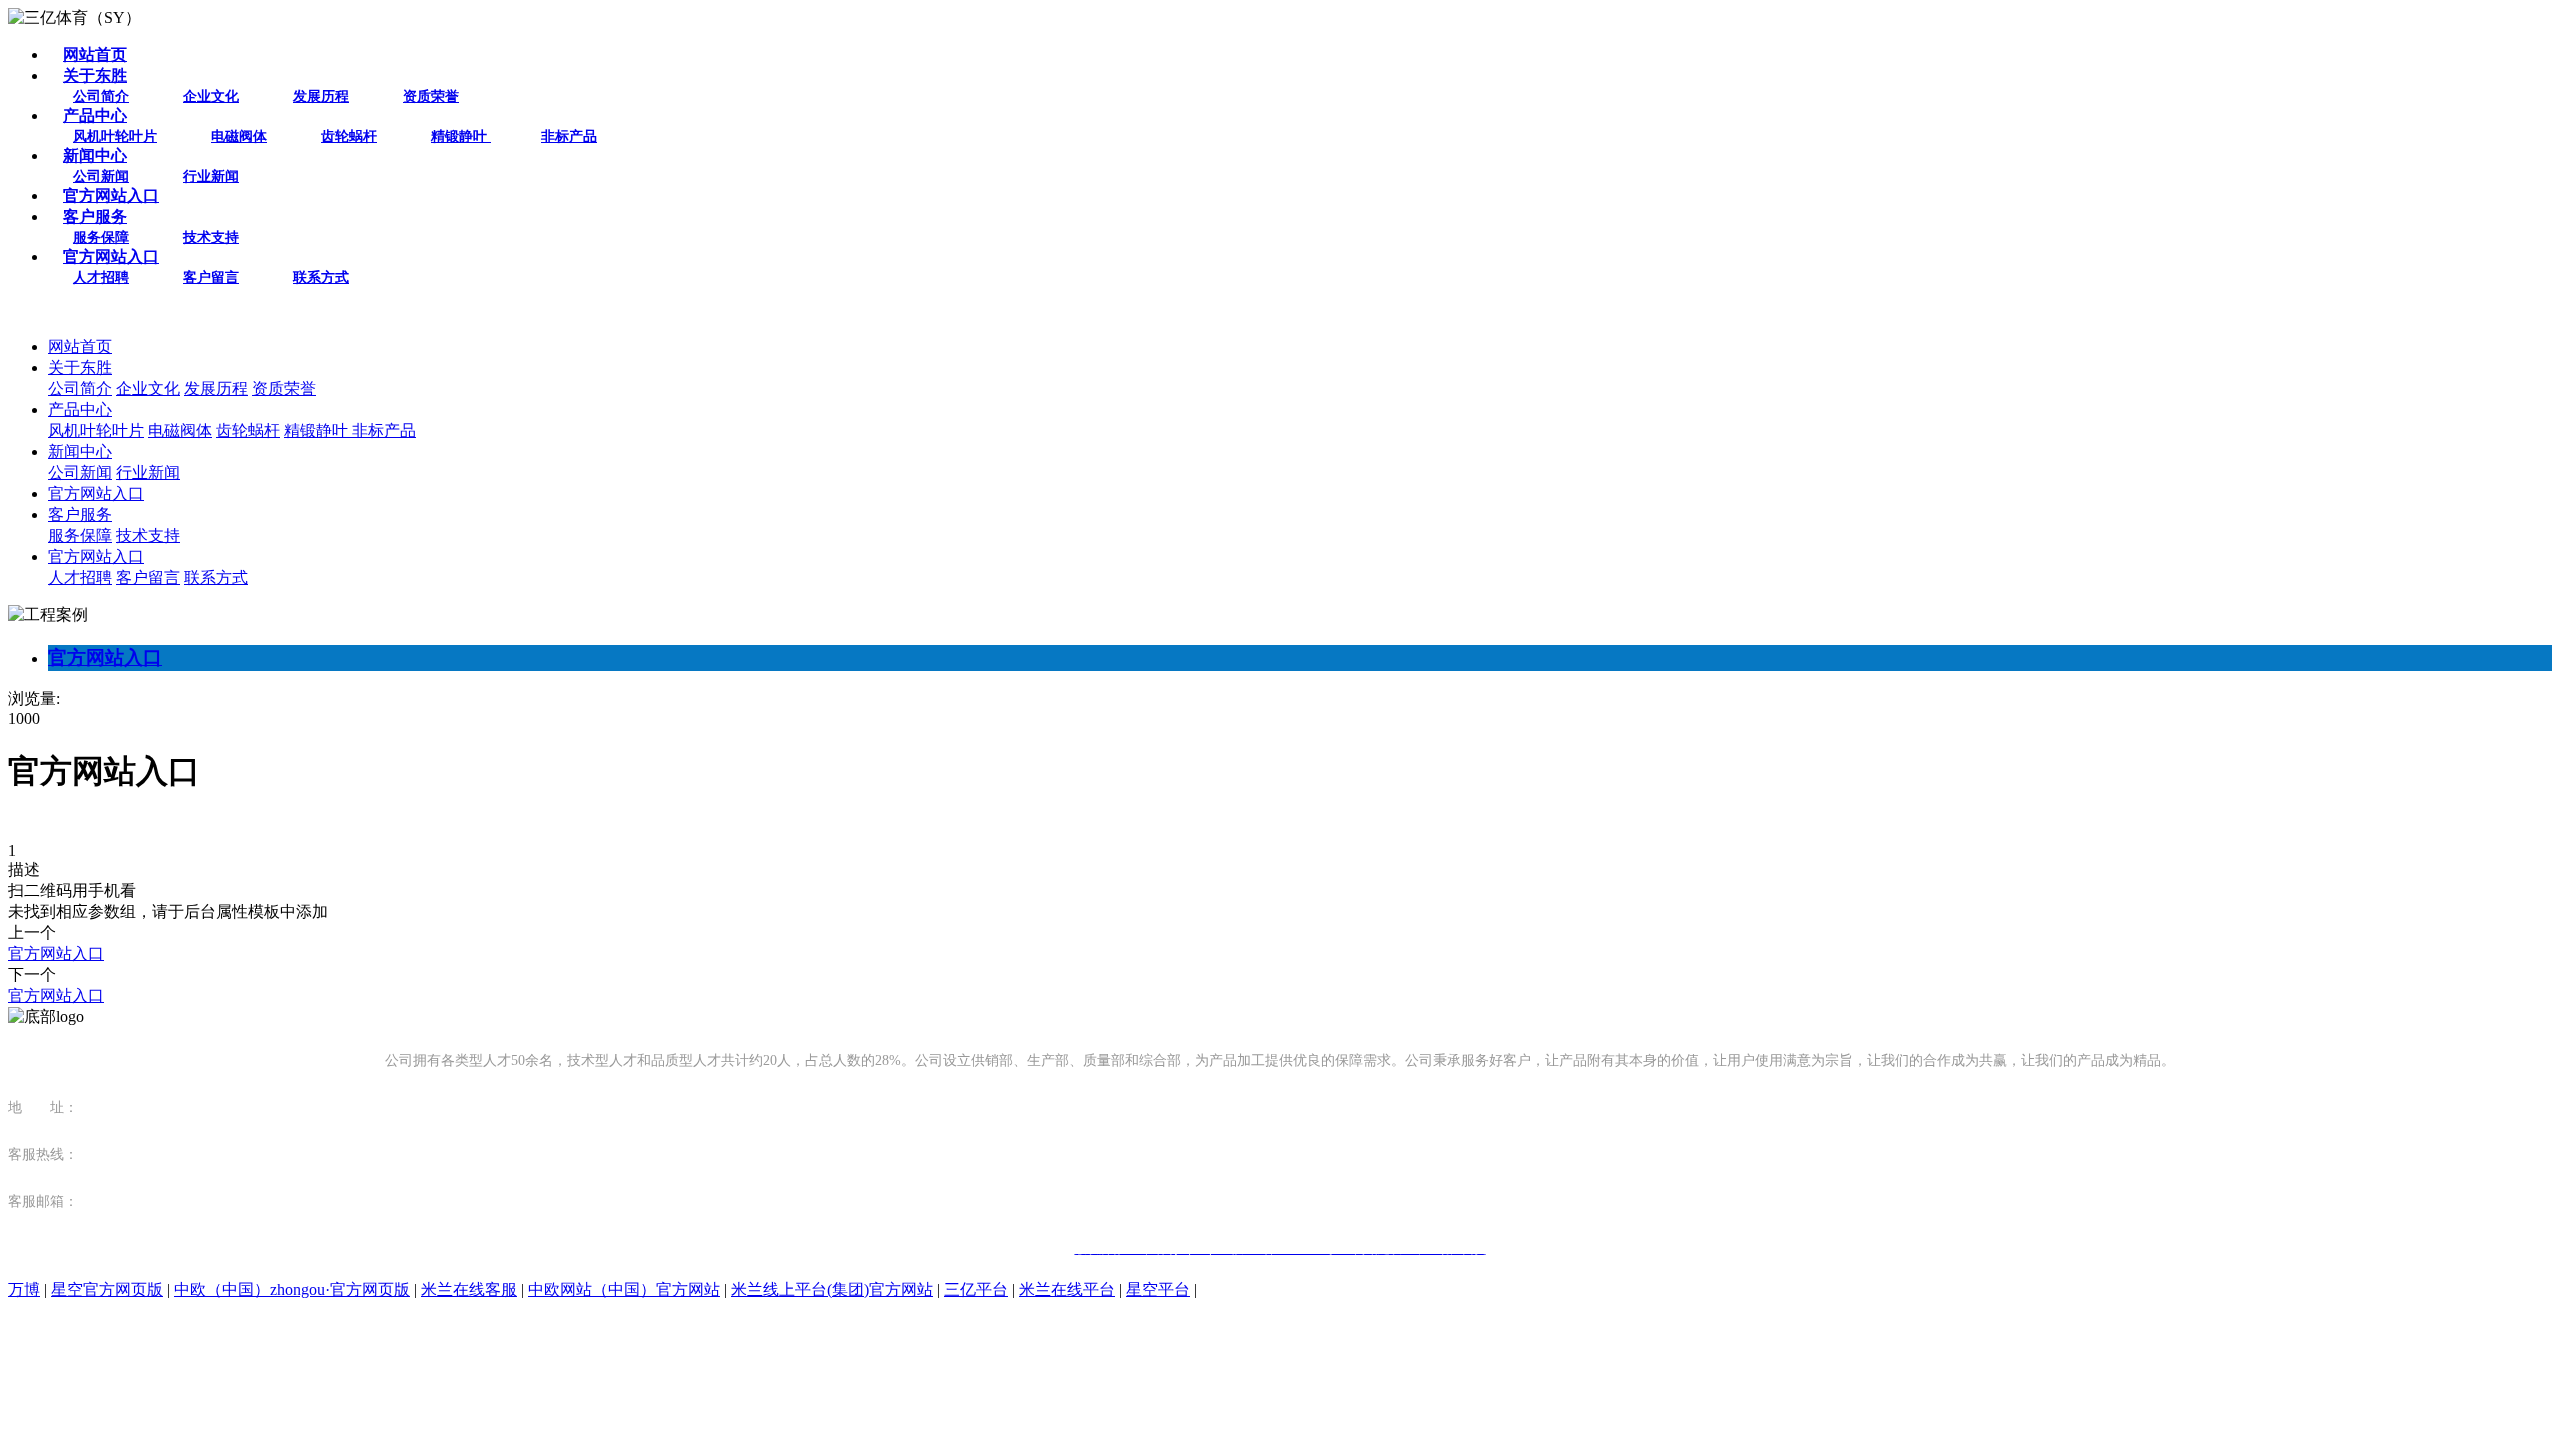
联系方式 (321, 277)
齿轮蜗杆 (349, 136)
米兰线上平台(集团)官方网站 (832, 1289)
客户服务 (95, 216)
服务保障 (101, 237)
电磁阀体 (239, 136)
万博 (24, 1289)
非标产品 (569, 136)
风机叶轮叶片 (115, 136)
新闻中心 (95, 155)
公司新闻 (101, 176)
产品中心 (95, 115)
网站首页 (95, 54)
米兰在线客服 (469, 1289)
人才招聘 (101, 277)
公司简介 (101, 96)
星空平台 (1158, 1289)
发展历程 (321, 96)
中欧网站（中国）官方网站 (624, 1289)
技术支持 (211, 237)
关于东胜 (95, 75)
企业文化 (211, 96)
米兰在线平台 (1067, 1289)
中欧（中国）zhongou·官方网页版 (292, 1289)
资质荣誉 (431, 96)
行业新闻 (211, 176)
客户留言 (211, 277)
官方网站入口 (111, 195)
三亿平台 (976, 1289)
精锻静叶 (461, 136)
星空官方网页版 (107, 1289)
